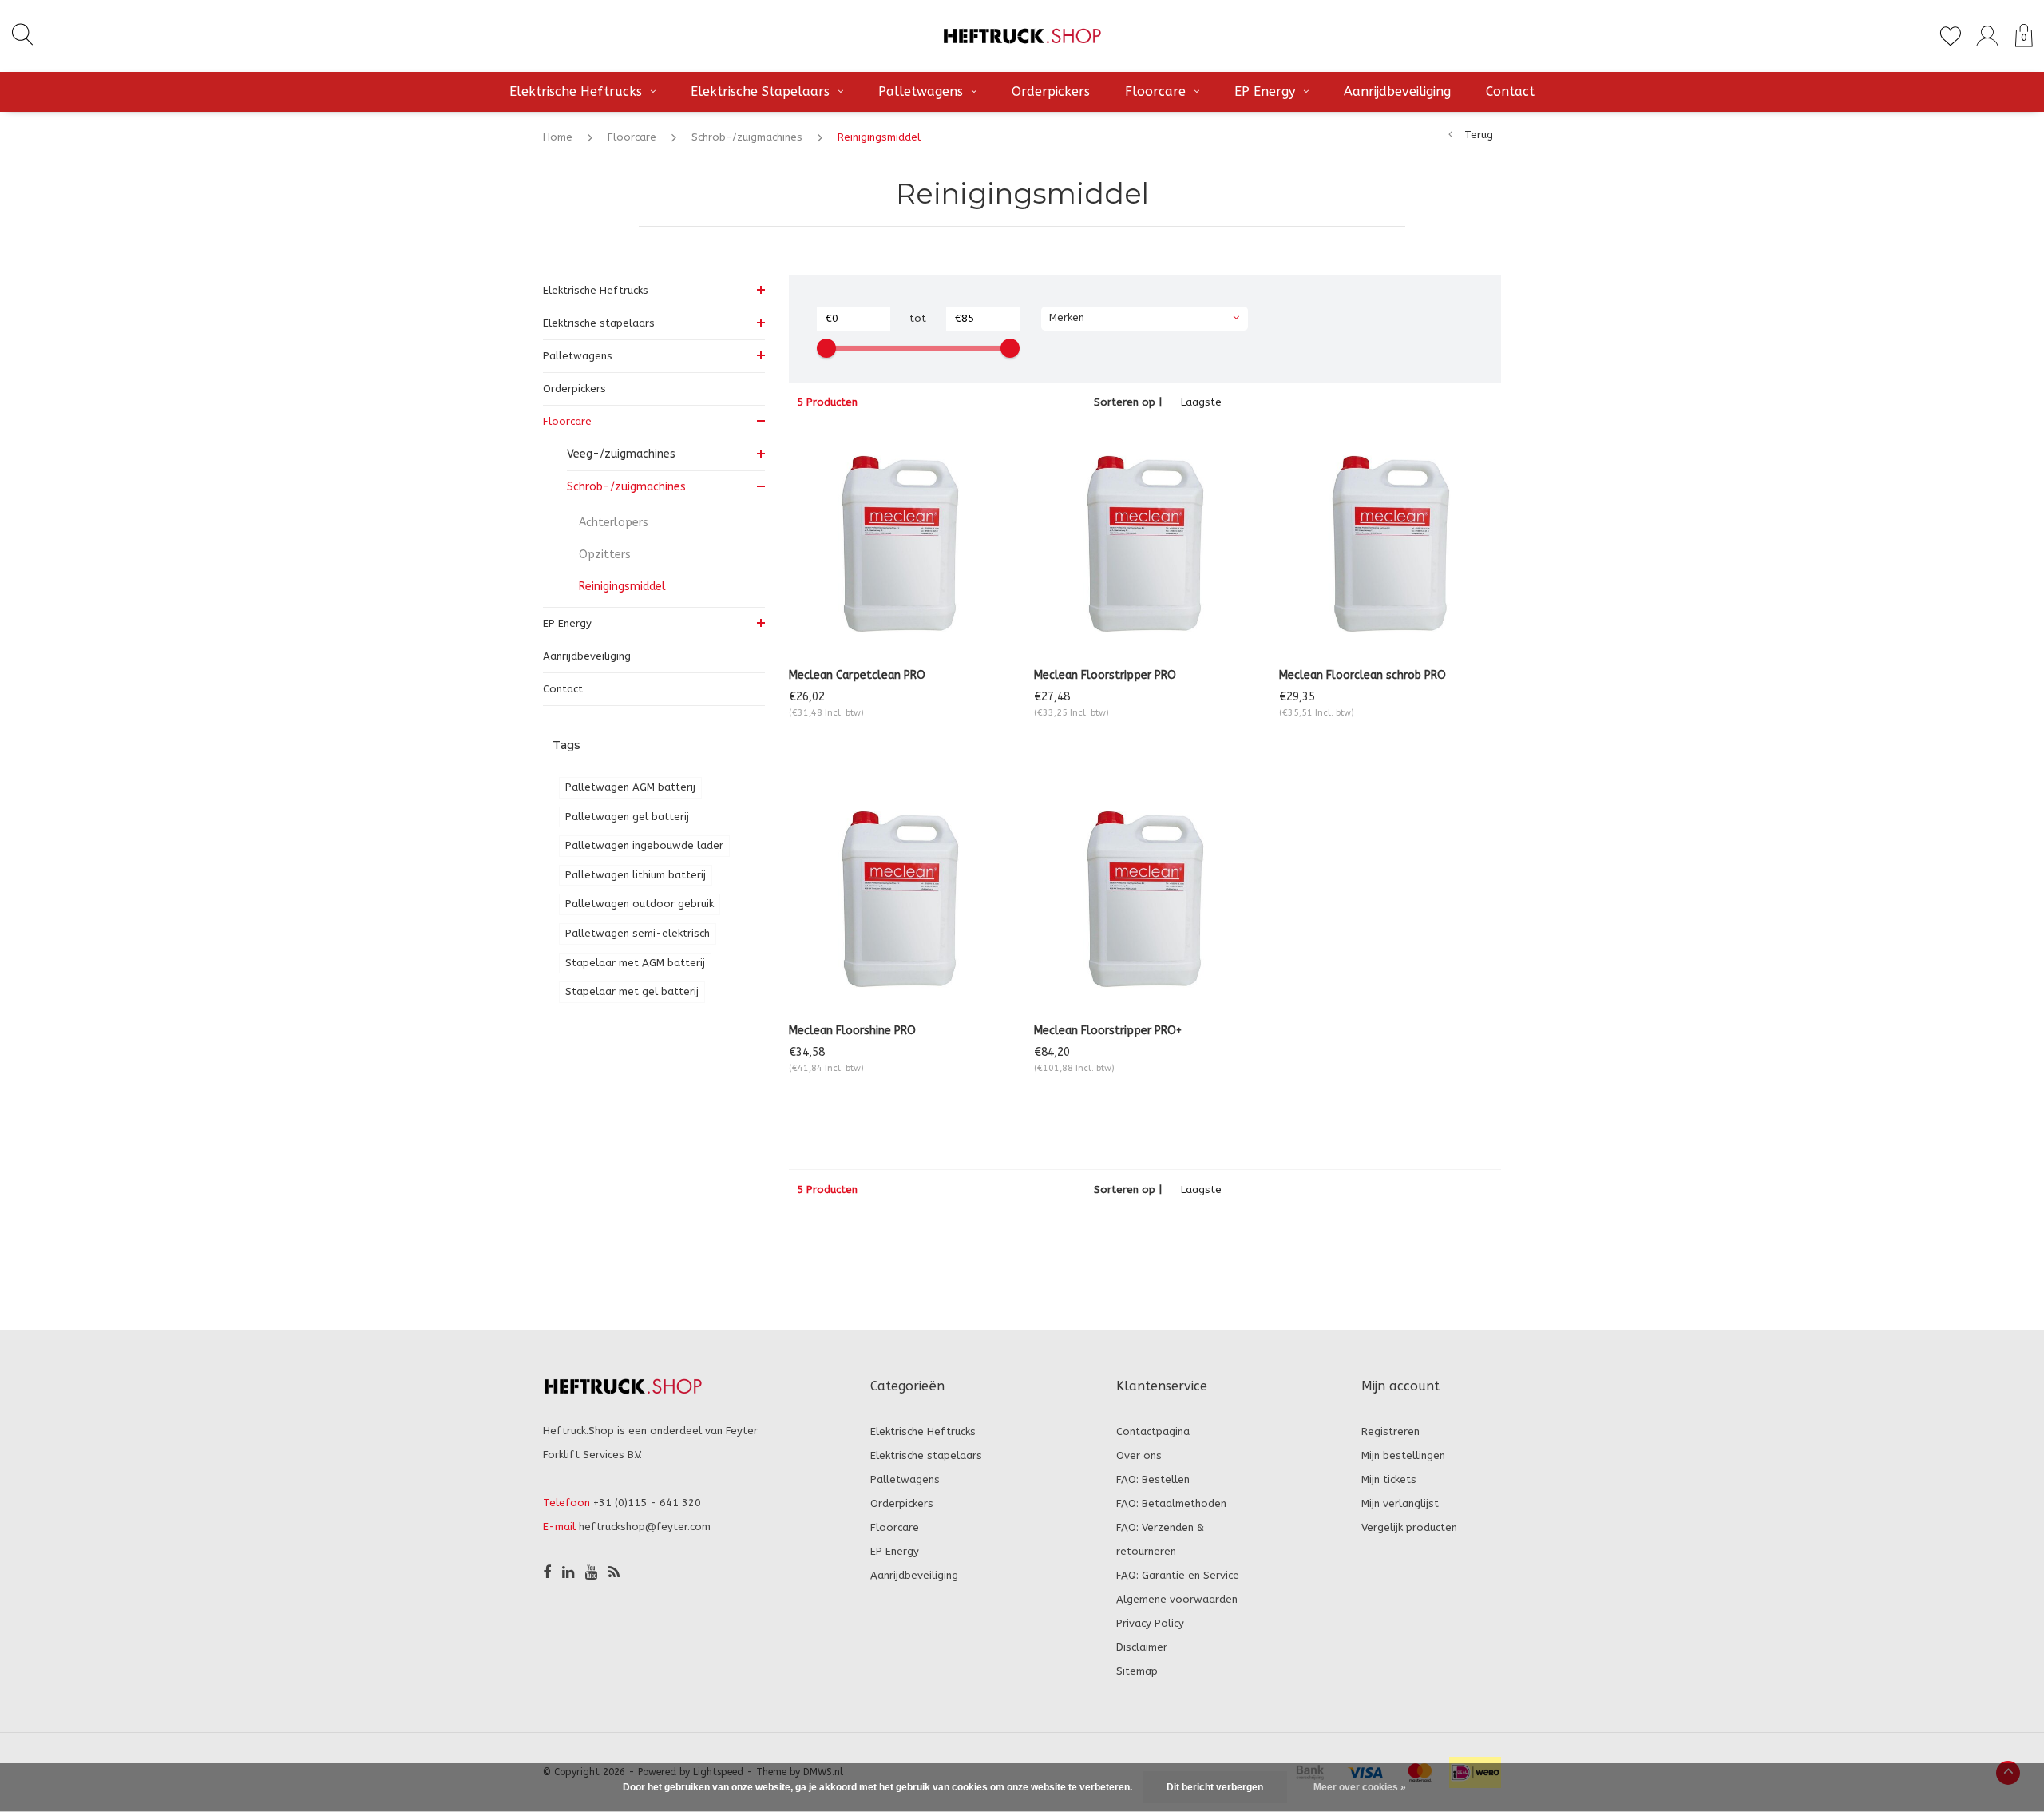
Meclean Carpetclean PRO (857, 675)
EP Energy (1265, 91)
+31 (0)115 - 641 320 (647, 1503)
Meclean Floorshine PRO (852, 1031)
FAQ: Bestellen (1153, 1479)
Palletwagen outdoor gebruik (640, 904)
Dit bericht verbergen (1215, 1787)
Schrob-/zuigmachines (747, 137)
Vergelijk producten (1409, 1527)
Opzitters (605, 555)
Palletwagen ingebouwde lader (644, 845)
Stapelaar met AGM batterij (635, 963)
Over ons (1139, 1455)
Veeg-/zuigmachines (621, 454)
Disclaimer (1142, 1647)
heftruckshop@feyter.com (645, 1527)
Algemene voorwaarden (1177, 1599)
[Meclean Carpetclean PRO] (899, 544)
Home (558, 137)
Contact (1510, 91)
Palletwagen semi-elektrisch (638, 933)
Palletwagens (921, 91)
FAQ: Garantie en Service (1178, 1575)
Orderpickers (1051, 91)
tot (918, 318)
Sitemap (1137, 1671)
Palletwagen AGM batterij (630, 787)
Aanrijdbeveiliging (1397, 91)
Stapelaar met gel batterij (632, 991)
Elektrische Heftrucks (576, 91)
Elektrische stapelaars (760, 91)
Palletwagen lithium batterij (636, 875)
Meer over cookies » (1360, 1787)
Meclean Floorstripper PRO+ (1108, 1031)
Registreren (1390, 1431)
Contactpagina (1153, 1431)
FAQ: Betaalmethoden (1171, 1503)
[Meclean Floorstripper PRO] (1145, 544)
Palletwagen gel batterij (627, 817)
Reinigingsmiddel (879, 137)
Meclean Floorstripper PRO (1105, 675)
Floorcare (1155, 91)
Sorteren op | (1128, 402)
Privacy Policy (1150, 1623)
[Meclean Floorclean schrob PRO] (1390, 544)
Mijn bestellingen (1403, 1455)
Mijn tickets (1389, 1479)
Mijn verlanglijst (1400, 1503)
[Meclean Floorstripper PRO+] (1145, 900)
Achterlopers (614, 523)
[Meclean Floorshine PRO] (899, 900)
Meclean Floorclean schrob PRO (1363, 675)
